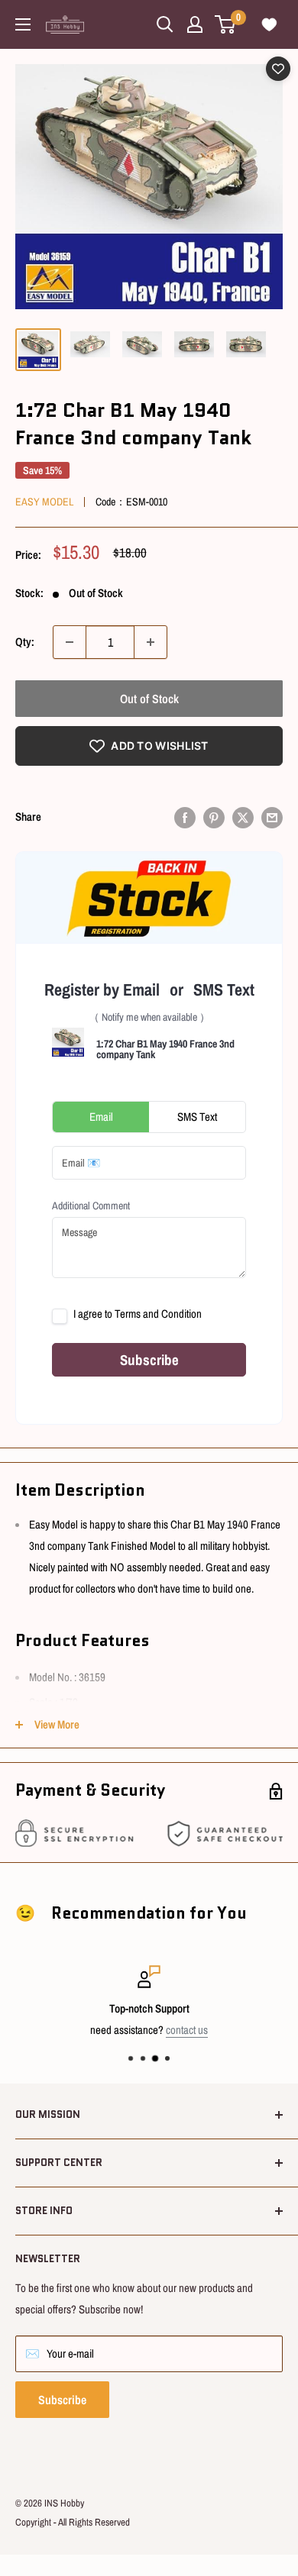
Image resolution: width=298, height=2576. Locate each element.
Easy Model (44, 502)
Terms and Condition (158, 1314)
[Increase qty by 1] (151, 642)
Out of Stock (149, 699)
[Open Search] (165, 24)
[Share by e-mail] (272, 817)
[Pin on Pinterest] (214, 817)
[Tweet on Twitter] (243, 817)
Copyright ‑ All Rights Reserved (73, 2522)
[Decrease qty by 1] (70, 642)
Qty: (25, 642)
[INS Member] (195, 24)
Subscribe (62, 2400)
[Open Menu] (23, 24)
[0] (226, 24)
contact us (187, 2030)
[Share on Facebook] (185, 817)
